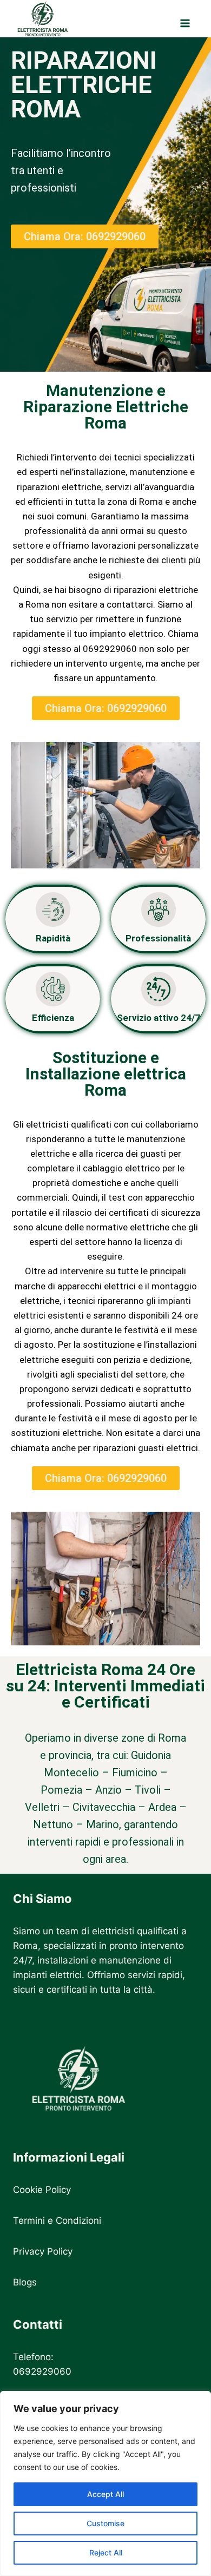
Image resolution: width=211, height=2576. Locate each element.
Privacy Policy (43, 2251)
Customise (105, 2523)
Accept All (105, 2494)
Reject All (106, 2552)
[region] (105, 2483)
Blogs (25, 2282)
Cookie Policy (42, 2190)
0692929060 (42, 2371)
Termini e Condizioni (57, 2221)
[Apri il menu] (185, 18)
